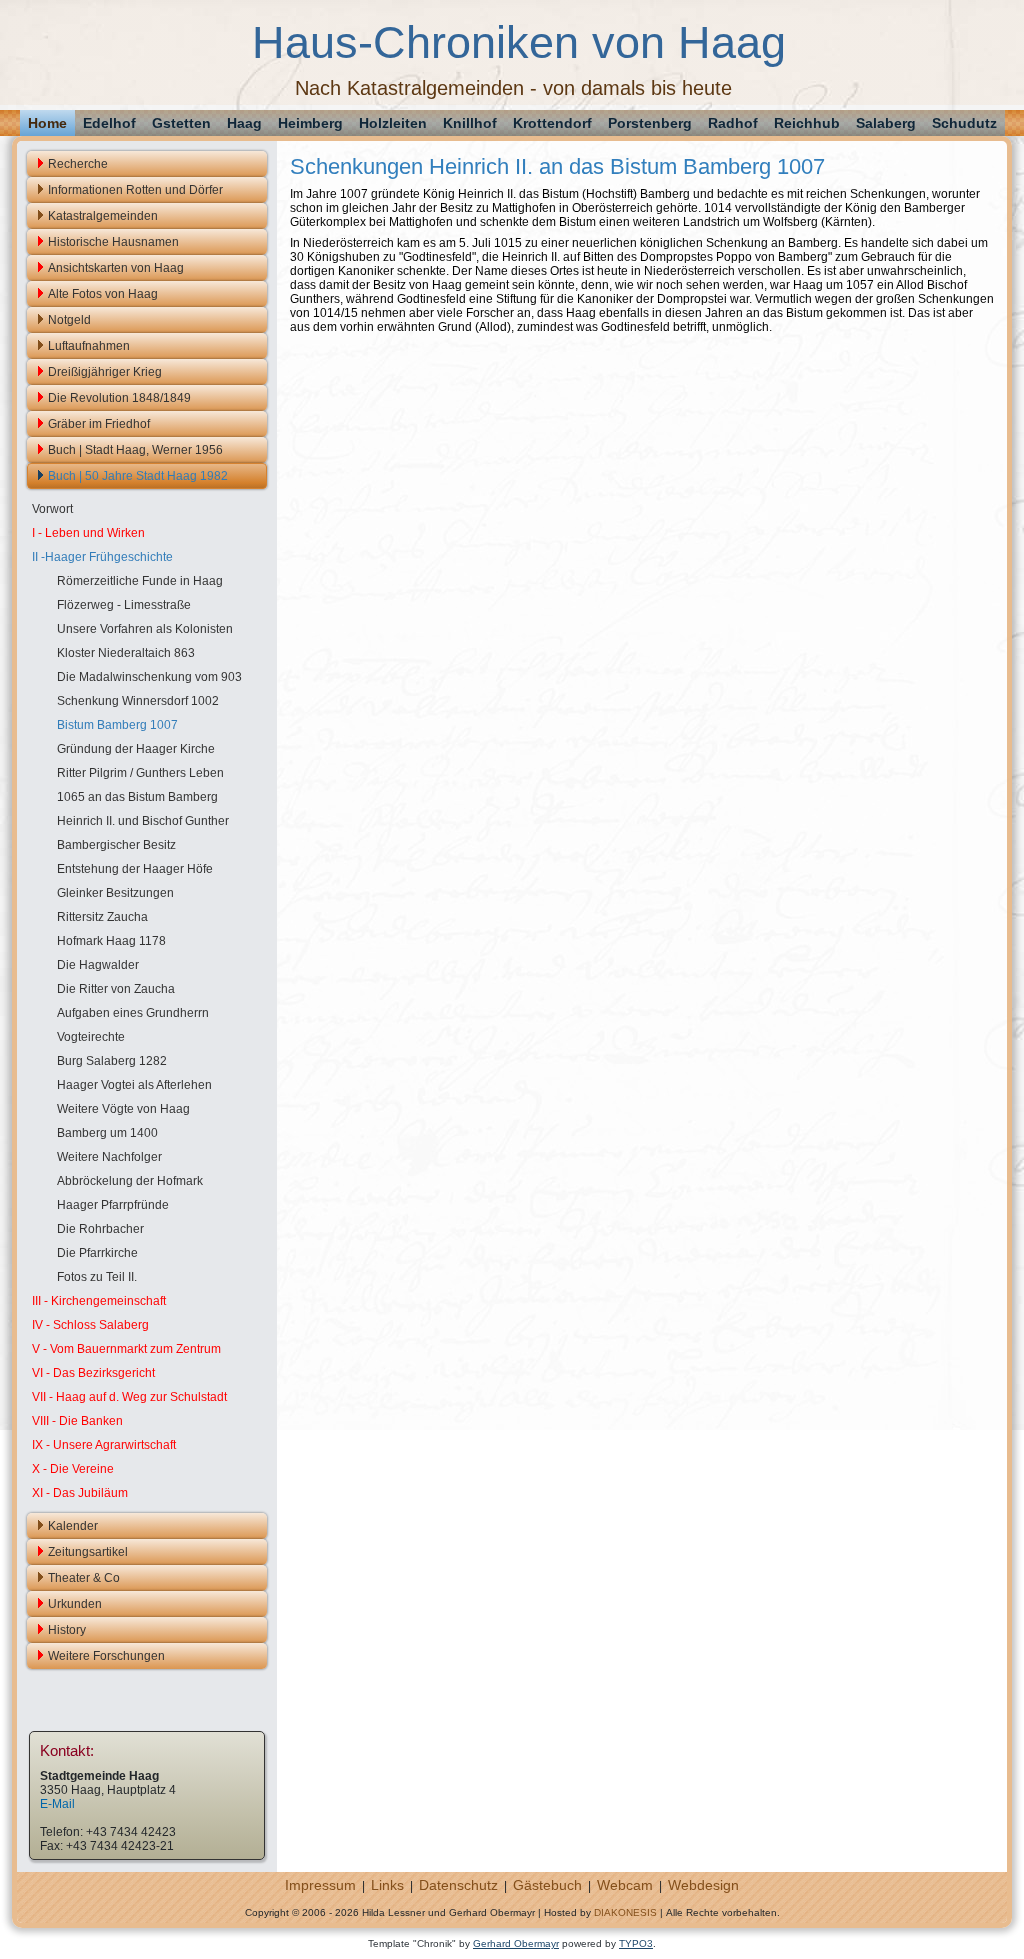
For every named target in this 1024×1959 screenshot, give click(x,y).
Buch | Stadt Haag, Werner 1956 (135, 450)
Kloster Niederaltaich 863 (126, 653)
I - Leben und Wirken (88, 533)
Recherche (78, 164)
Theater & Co (84, 1578)
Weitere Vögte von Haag (123, 1109)
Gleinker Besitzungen (115, 893)
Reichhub (807, 123)
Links (387, 1885)
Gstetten (181, 123)
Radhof (733, 123)
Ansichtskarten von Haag (116, 268)
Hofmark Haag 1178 (111, 941)
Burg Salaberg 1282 (112, 1061)
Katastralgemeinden (103, 216)
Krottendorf (552, 123)
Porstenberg (650, 123)
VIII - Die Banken (77, 1421)
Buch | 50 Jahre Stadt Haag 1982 (138, 476)
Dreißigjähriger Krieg (105, 372)
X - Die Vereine (73, 1469)
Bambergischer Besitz (116, 845)
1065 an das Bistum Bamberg (137, 797)
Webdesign (703, 1885)
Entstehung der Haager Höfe (135, 869)
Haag (244, 123)
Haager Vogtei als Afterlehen (134, 1085)
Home (47, 123)
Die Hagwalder (98, 965)
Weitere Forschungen (106, 1656)
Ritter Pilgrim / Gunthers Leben (140, 773)
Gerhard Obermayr (516, 1943)
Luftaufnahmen (89, 346)
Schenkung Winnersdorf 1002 (138, 701)
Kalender (73, 1526)
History (67, 1630)
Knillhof (470, 123)
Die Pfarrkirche (97, 1253)
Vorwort (52, 509)
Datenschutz (458, 1885)
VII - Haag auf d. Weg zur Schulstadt (129, 1397)
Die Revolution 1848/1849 (119, 398)
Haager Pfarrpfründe (113, 1205)
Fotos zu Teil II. (97, 1277)
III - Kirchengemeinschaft (99, 1301)
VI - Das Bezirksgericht (93, 1373)
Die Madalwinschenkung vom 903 (149, 677)
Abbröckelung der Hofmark (130, 1181)
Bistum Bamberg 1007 (117, 725)
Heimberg (310, 123)
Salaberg (886, 123)
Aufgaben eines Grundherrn (133, 1013)
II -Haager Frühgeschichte (102, 557)
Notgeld (69, 320)
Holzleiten (393, 123)
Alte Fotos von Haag (103, 294)
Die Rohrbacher (100, 1229)
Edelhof (109, 123)
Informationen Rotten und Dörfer (135, 190)
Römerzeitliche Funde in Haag (140, 581)
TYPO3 (636, 1943)
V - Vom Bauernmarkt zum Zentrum (126, 1349)
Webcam (625, 1885)
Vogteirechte (91, 1037)
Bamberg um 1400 (107, 1133)
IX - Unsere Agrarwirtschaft (104, 1445)
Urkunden (75, 1604)
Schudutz (964, 123)
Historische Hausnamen (113, 242)
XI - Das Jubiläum (80, 1493)
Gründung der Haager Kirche (136, 749)
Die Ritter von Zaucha (116, 989)
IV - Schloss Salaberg (90, 1325)
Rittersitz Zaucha (102, 917)
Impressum (320, 1885)
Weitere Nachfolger (109, 1157)
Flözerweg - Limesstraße (124, 605)
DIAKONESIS (625, 1912)
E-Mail (57, 1804)
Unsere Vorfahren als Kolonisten (145, 629)
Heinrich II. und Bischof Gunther (143, 821)
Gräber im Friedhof (99, 424)
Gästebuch (547, 1885)
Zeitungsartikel (88, 1552)
